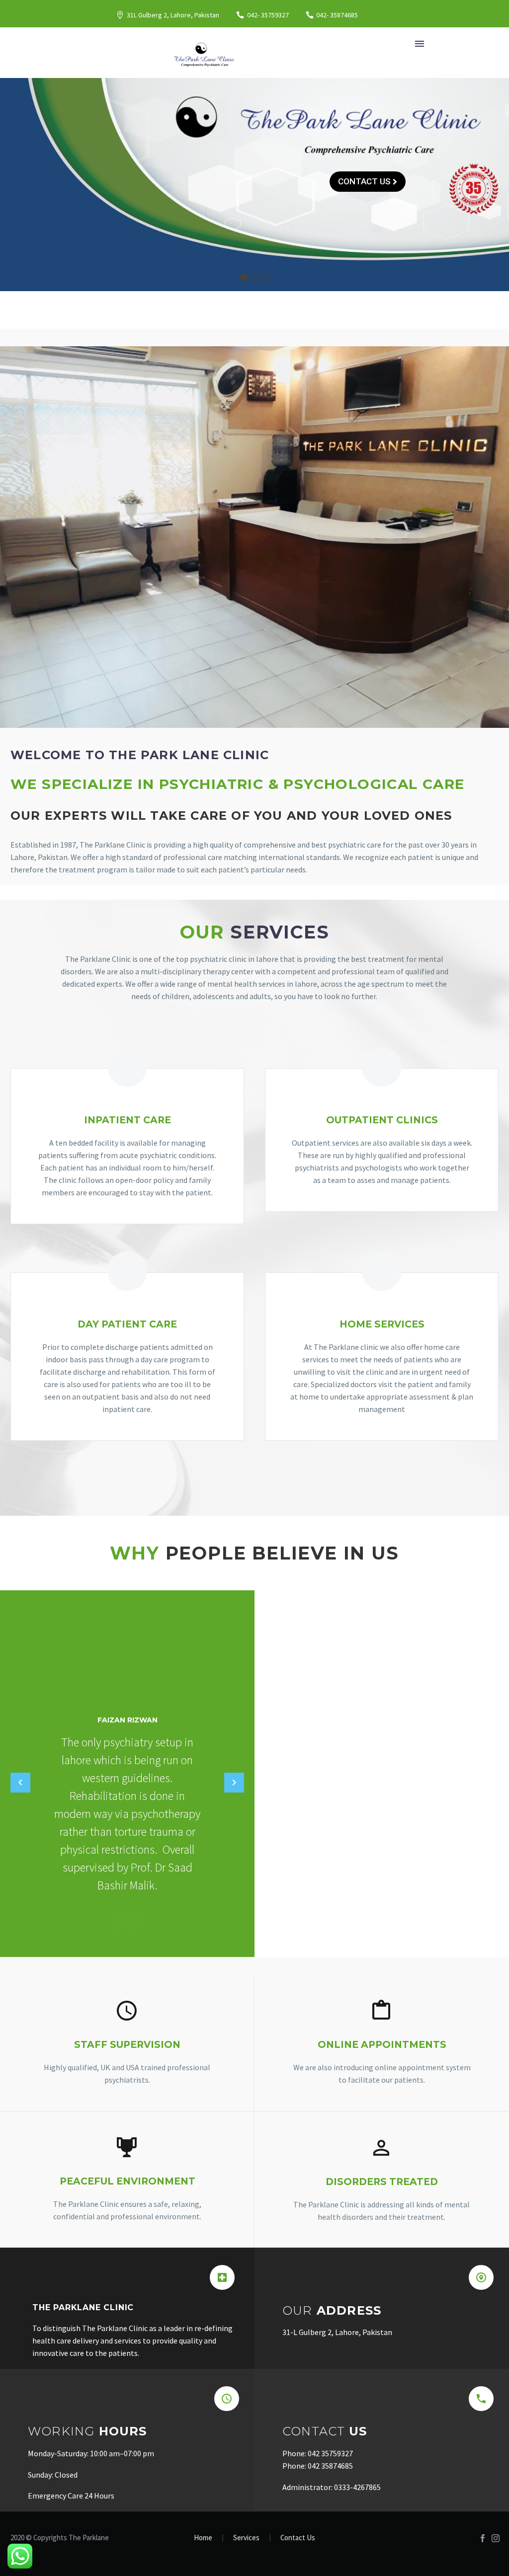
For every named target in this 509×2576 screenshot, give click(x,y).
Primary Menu (420, 44)
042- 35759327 (268, 15)
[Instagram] (496, 2538)
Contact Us (298, 2538)
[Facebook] (483, 2538)
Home (203, 2538)
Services (246, 2538)
